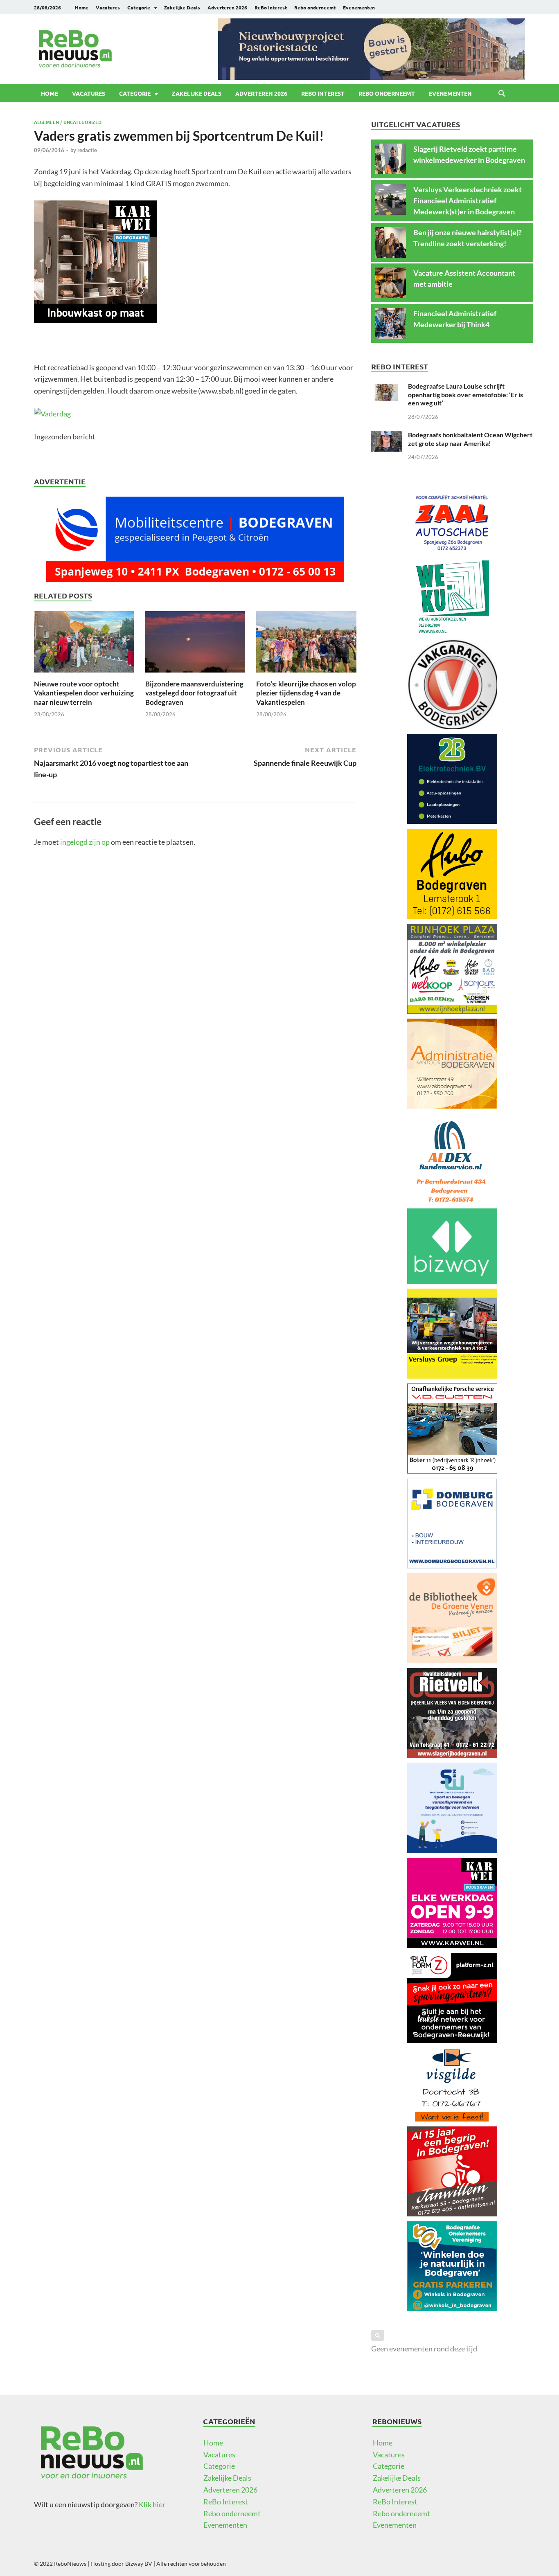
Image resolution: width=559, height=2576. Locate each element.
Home (82, 7)
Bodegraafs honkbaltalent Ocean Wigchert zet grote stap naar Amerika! (470, 439)
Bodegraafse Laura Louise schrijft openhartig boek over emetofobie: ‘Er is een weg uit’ (465, 395)
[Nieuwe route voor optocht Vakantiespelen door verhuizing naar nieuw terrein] (84, 644)
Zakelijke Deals (182, 7)
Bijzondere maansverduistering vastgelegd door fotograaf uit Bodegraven (194, 693)
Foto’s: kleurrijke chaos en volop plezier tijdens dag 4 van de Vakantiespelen (306, 693)
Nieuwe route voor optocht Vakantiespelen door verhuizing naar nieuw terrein (84, 693)
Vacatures (108, 7)
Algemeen (46, 122)
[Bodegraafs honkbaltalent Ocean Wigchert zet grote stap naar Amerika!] (387, 436)
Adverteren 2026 (227, 7)
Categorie (139, 7)
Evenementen (359, 7)
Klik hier (152, 2504)
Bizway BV (139, 2564)
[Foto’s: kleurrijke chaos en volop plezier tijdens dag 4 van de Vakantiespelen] (306, 644)
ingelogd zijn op (85, 842)
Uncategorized (82, 122)
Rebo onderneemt (315, 7)
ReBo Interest (271, 7)
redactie (87, 150)
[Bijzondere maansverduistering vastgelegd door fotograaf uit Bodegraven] (195, 644)
